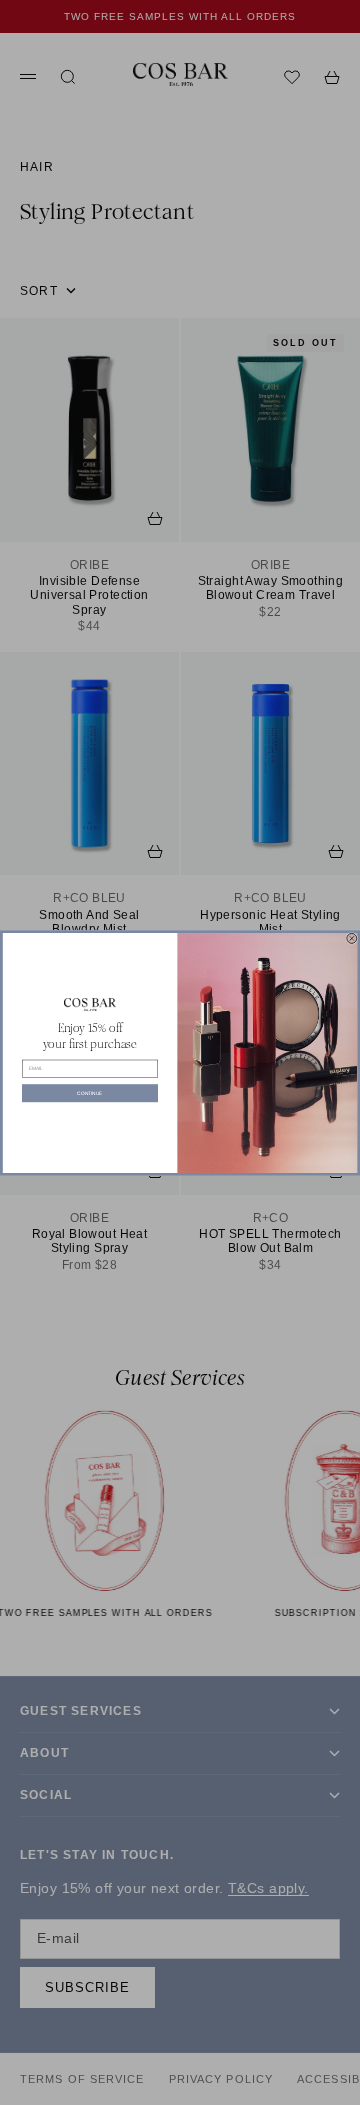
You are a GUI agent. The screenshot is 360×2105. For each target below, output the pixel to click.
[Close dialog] (352, 938)
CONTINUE (89, 1093)
